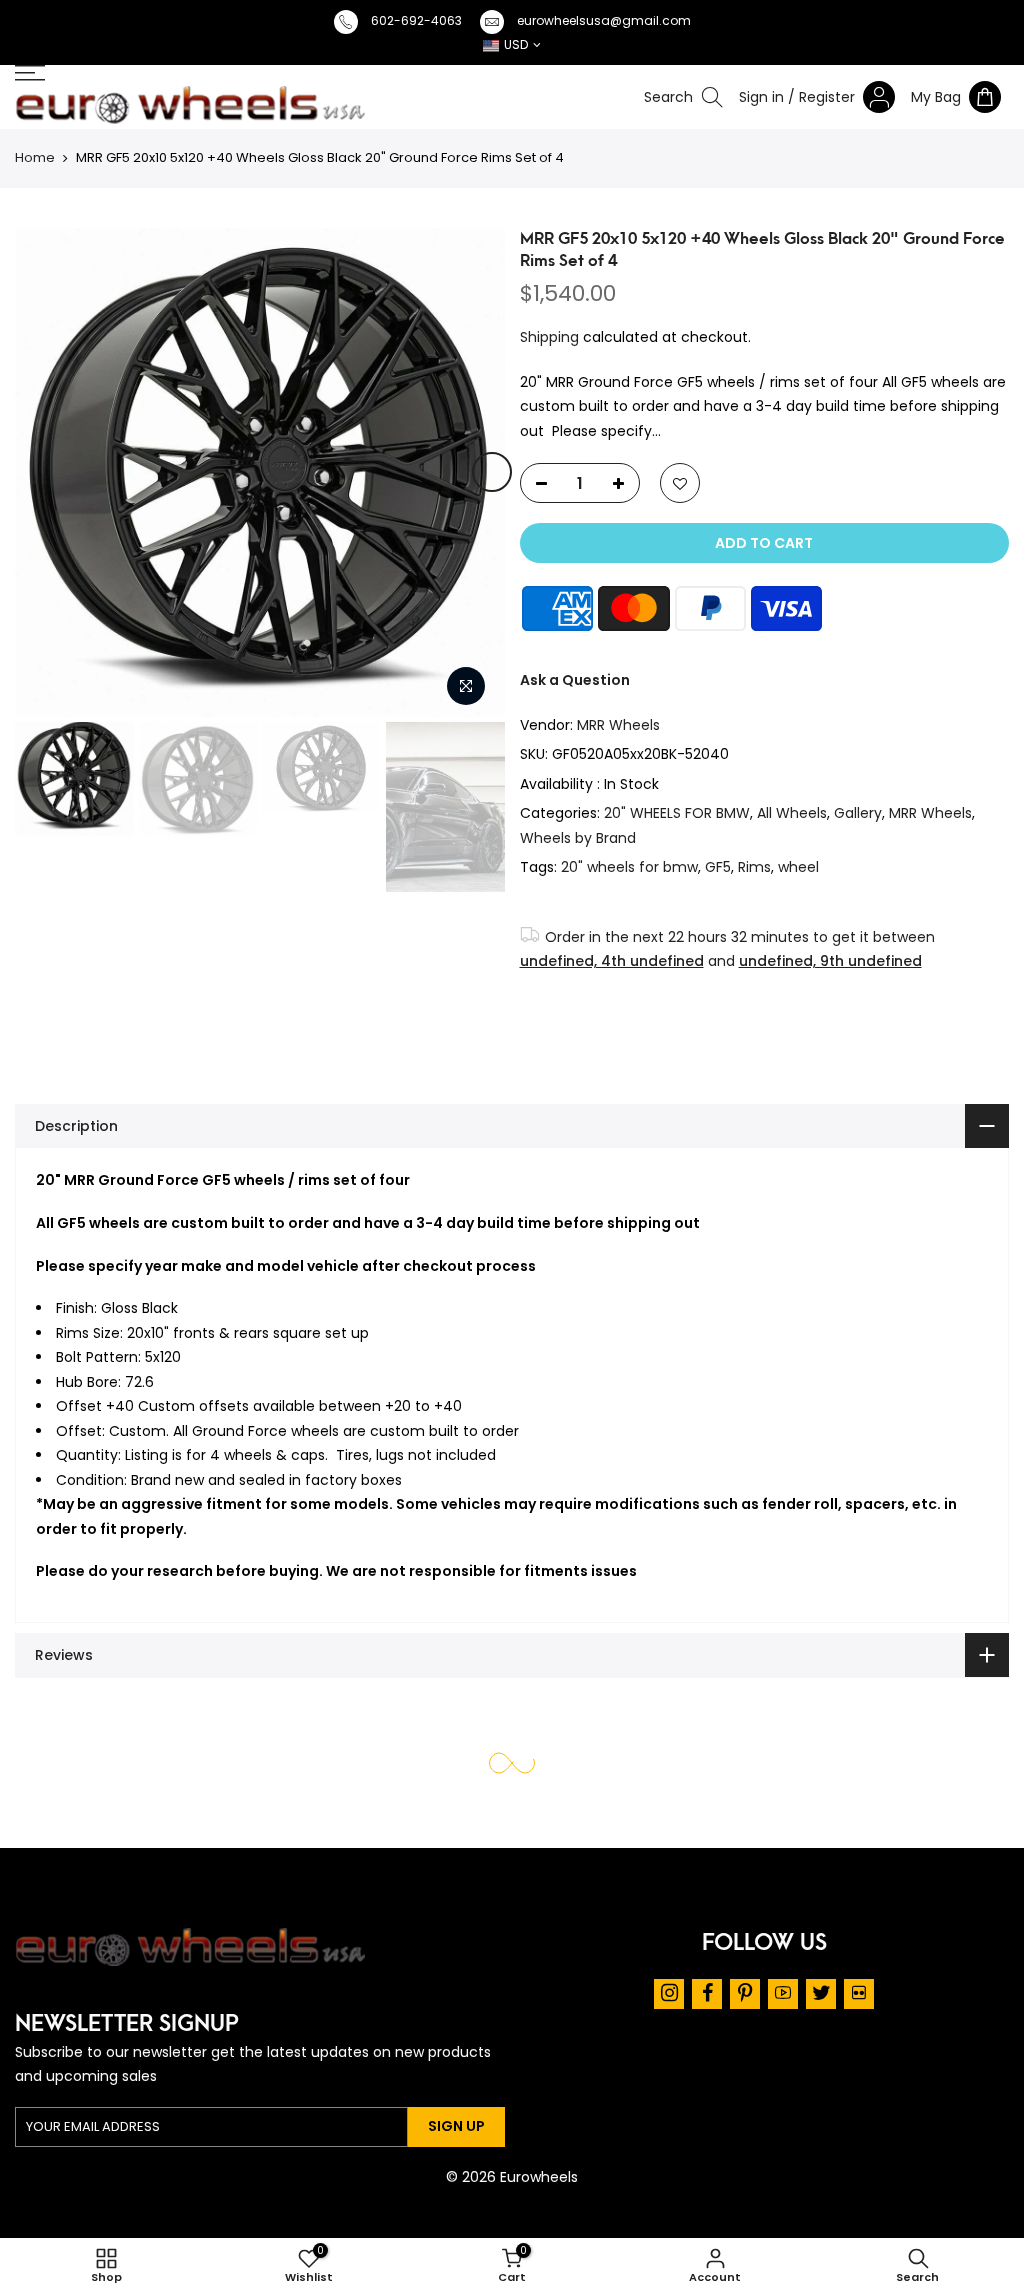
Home (35, 157)
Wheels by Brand (578, 838)
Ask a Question (575, 680)
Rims (754, 867)
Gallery (858, 813)
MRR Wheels (618, 725)
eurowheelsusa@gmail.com (604, 20)
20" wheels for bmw (629, 867)
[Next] (492, 472)
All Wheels (792, 813)
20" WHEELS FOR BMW (677, 813)
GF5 (718, 867)
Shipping (549, 337)
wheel (798, 867)
